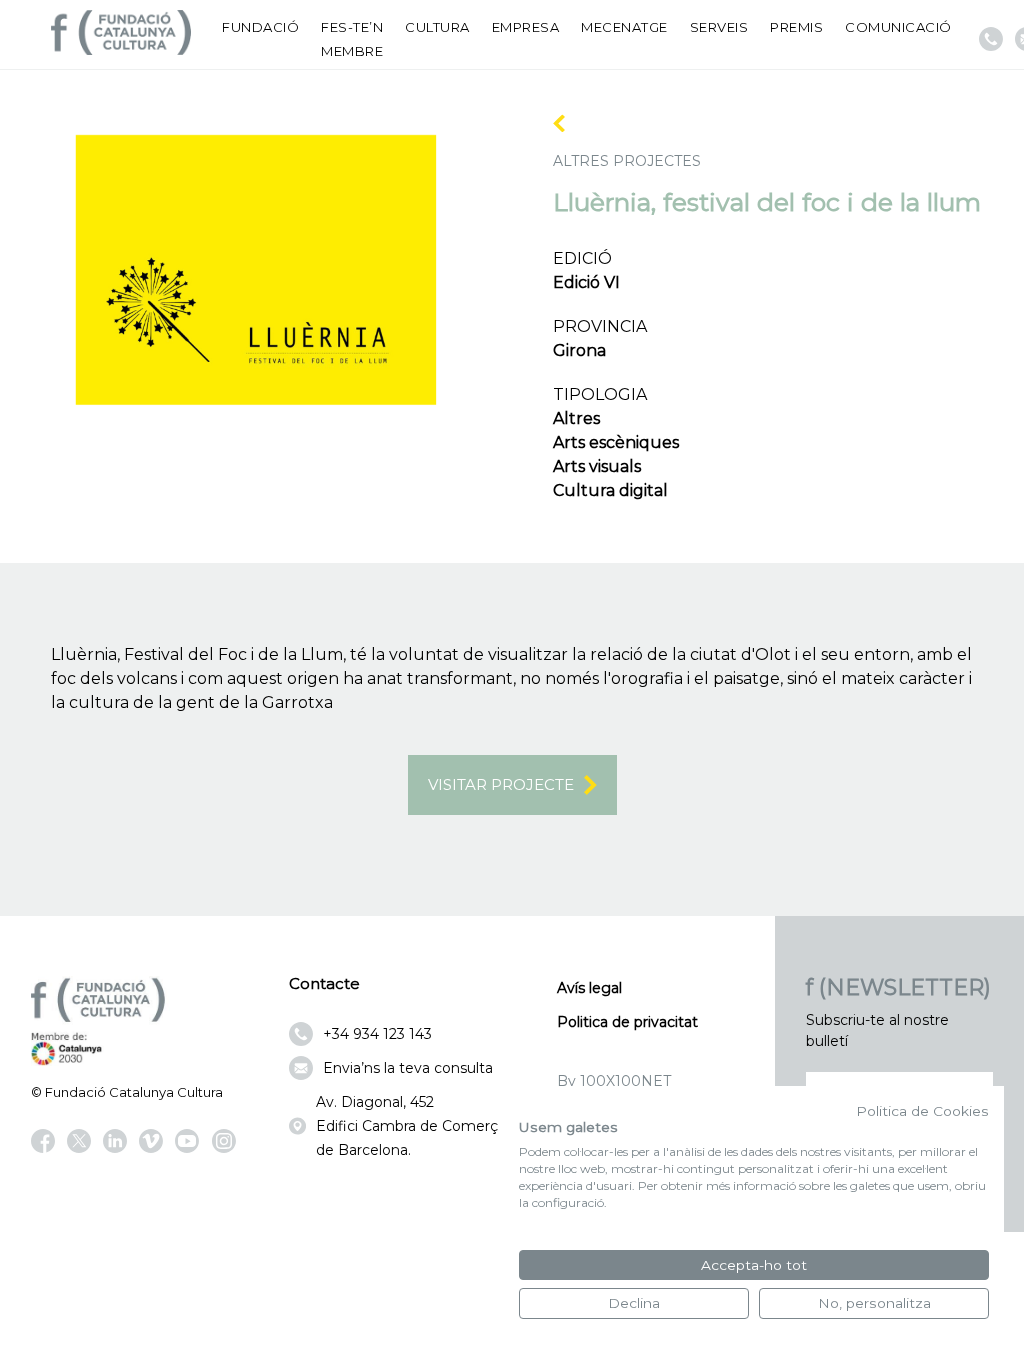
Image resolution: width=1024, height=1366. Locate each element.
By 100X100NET (614, 1081)
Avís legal (589, 988)
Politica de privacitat (627, 1022)
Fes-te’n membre (352, 39)
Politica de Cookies (922, 1111)
